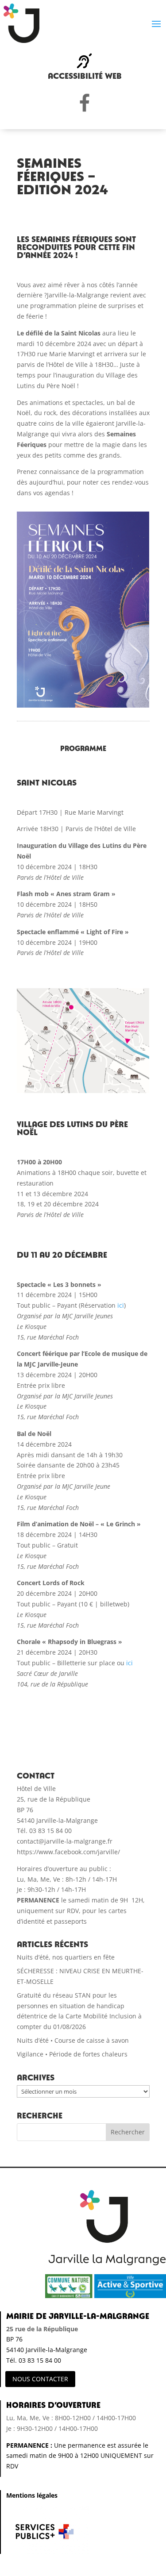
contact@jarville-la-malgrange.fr (65, 1841)
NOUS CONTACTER (40, 2379)
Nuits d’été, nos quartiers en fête (66, 1957)
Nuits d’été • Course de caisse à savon (73, 2040)
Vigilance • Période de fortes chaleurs (72, 2054)
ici (121, 1305)
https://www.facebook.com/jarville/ (68, 1852)
